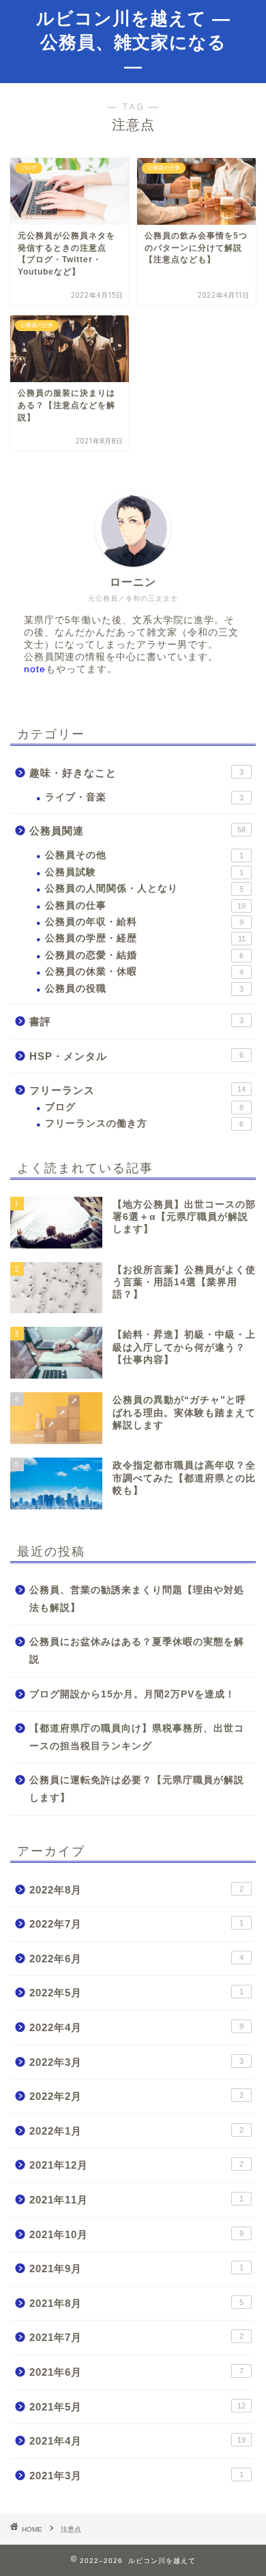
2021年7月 (136, 2337)
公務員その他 (144, 855)
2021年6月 (136, 2372)
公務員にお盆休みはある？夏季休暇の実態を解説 (137, 1651)
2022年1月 (136, 2131)
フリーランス (137, 1090)
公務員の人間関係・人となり (144, 889)
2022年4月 (136, 2027)
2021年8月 (136, 2303)
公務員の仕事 (145, 906)
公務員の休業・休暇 (144, 972)
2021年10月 (136, 2234)
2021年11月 (136, 2200)
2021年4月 (137, 2441)
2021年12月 (136, 2165)
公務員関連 (137, 831)
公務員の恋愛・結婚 (144, 955)
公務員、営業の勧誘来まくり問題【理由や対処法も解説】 (137, 1599)
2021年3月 (136, 2476)
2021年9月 (136, 2268)
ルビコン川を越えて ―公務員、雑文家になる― (133, 42)
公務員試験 (144, 872)
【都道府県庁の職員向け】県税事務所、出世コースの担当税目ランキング (137, 1737)
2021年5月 (137, 2407)
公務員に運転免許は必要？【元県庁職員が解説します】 (137, 1789)
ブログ (144, 1107)
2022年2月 (136, 2096)
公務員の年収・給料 (144, 922)
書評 (136, 1021)
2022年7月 (136, 1924)
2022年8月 (136, 1890)
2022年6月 (136, 1959)
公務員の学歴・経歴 (145, 938)
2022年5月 (136, 1993)
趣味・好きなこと (136, 773)
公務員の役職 (144, 989)
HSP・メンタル (136, 1056)
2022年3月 (136, 2062)
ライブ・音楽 (144, 797)
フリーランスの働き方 (144, 1124)
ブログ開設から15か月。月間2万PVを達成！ (132, 1694)
